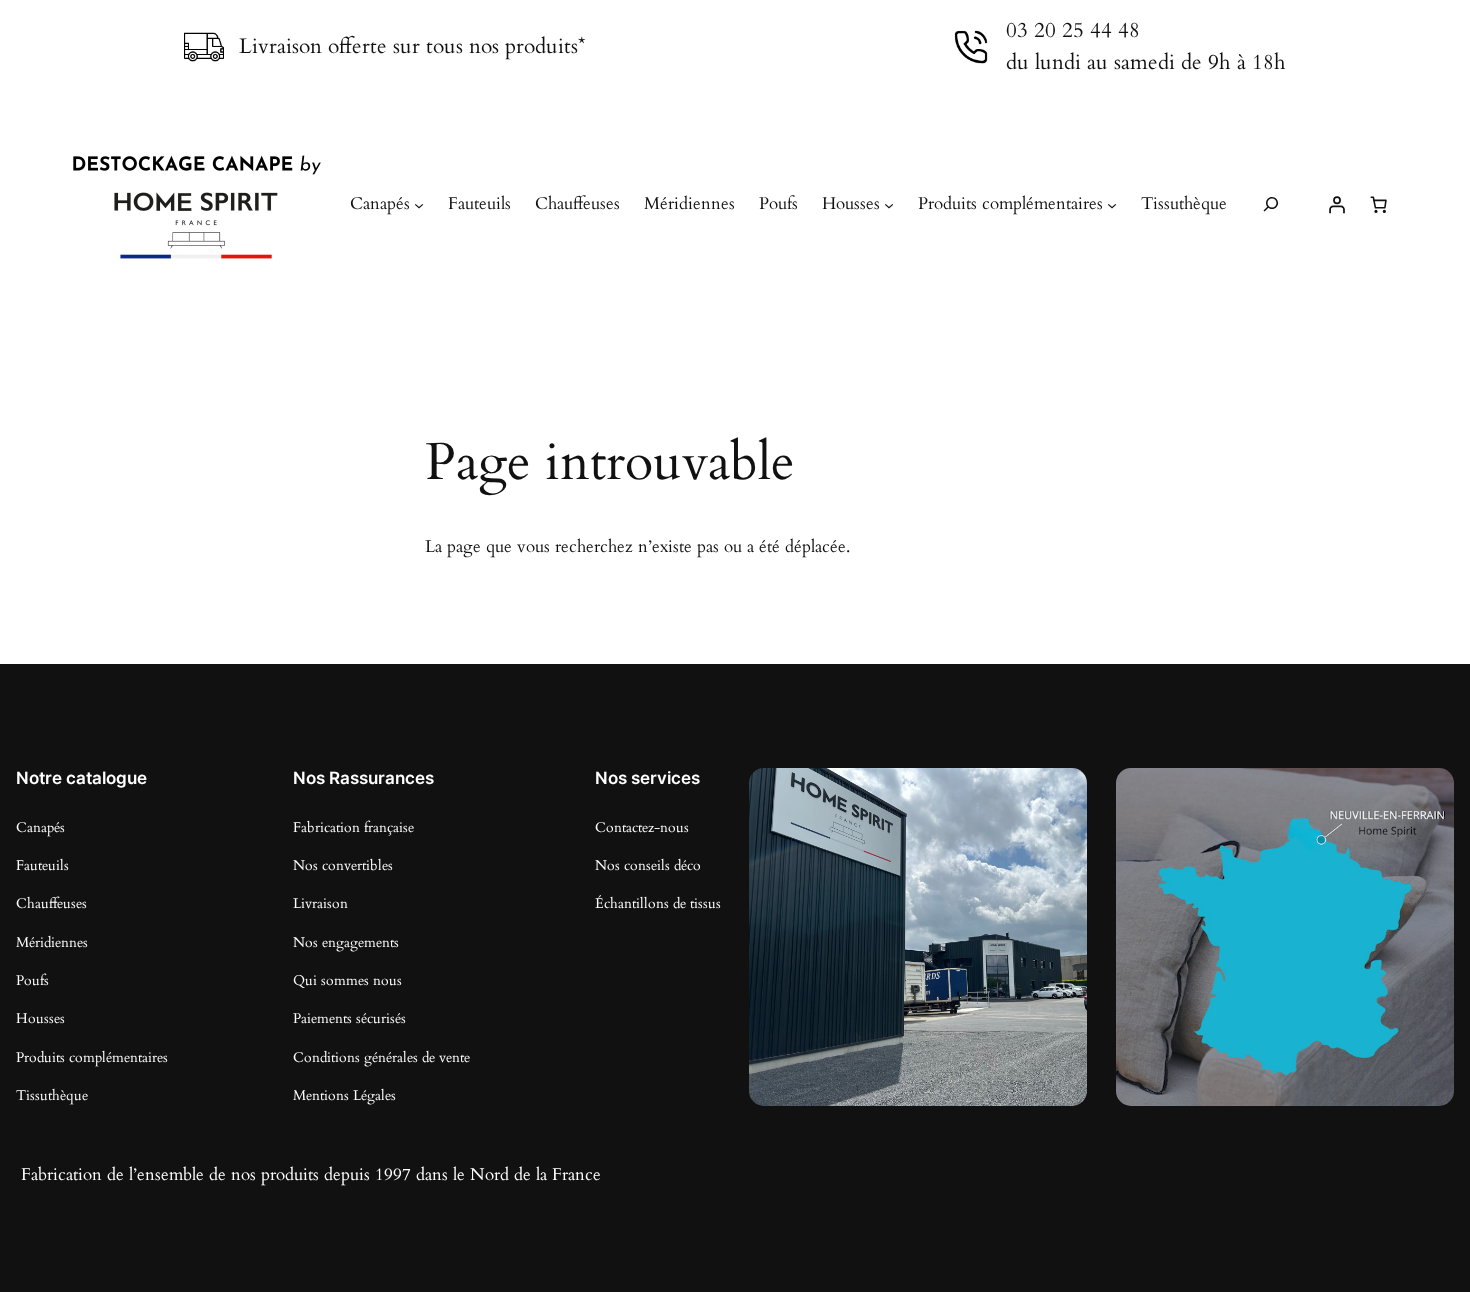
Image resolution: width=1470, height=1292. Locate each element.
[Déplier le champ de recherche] (1271, 204)
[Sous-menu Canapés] (419, 204)
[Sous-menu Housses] (889, 204)
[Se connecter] (1336, 204)
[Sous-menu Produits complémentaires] (1112, 204)
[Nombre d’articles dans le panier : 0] (1378, 204)
